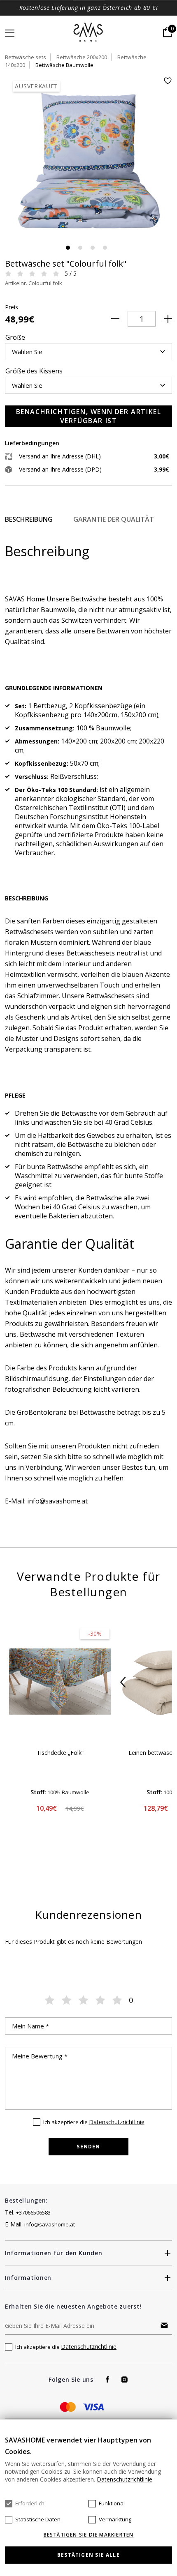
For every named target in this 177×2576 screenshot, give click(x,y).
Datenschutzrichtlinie (117, 2122)
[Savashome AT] (89, 33)
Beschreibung (29, 519)
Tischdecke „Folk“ (60, 1753)
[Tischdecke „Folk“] (60, 1682)
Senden (88, 2147)
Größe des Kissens (34, 371)
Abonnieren (164, 2325)
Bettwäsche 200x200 (82, 57)
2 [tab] (80, 248)
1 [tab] (68, 248)
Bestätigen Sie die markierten (89, 2535)
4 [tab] (105, 248)
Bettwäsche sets (26, 57)
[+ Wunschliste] (168, 81)
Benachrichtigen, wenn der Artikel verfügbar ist (89, 416)
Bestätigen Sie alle (88, 2555)
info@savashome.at (50, 2224)
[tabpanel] (88, 160)
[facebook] (108, 2379)
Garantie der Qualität (114, 519)
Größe (15, 337)
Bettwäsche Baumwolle (64, 65)
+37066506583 (33, 2212)
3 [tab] (93, 248)
